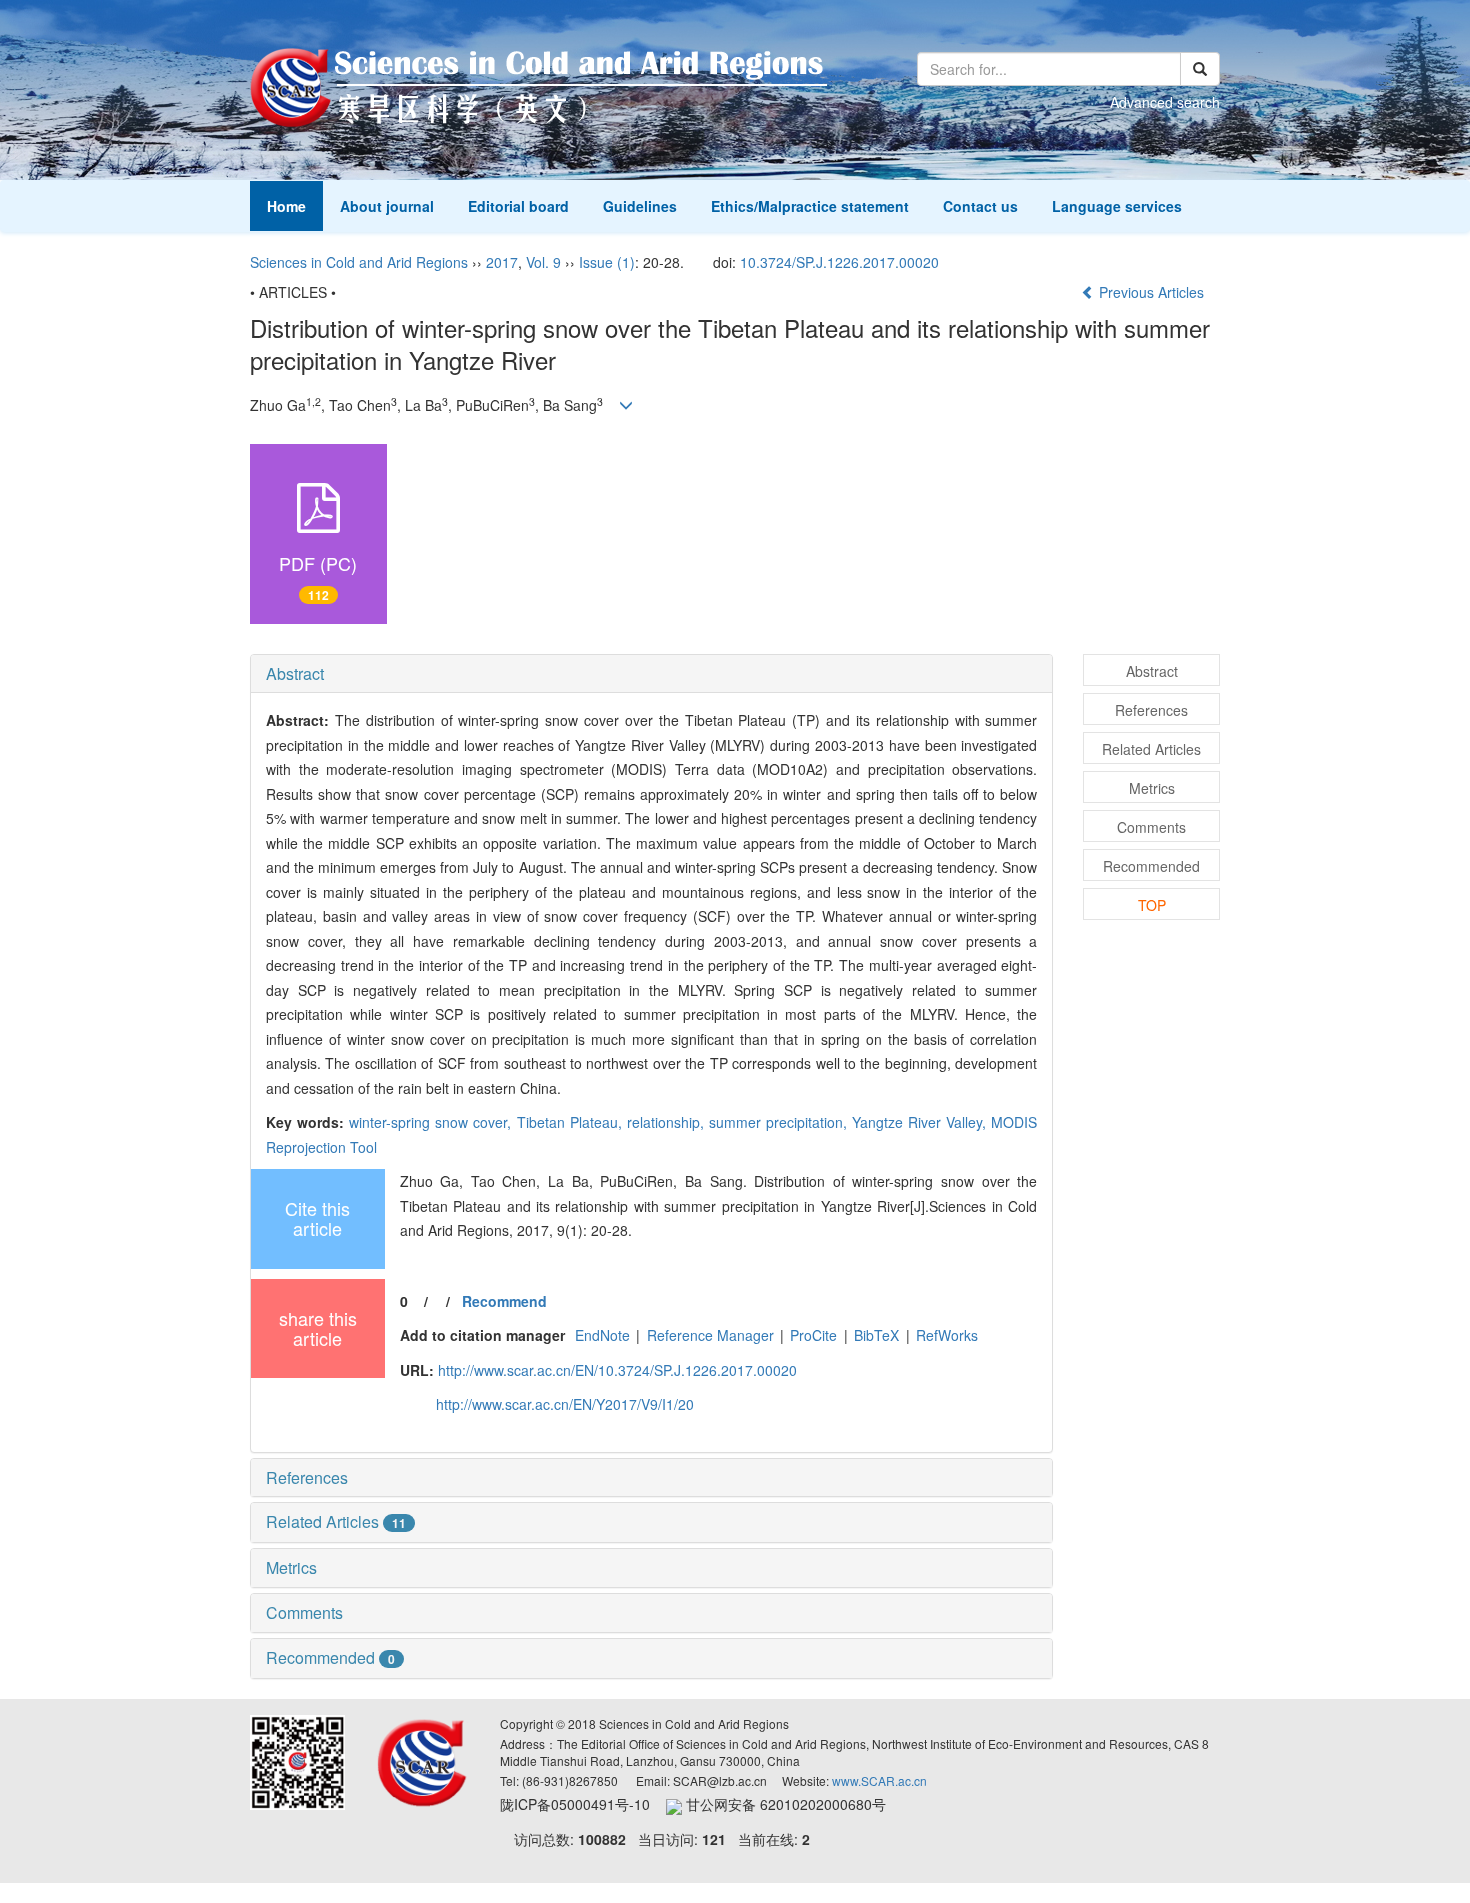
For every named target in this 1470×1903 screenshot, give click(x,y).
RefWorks (947, 1335)
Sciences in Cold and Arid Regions (359, 262)
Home (286, 206)
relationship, (668, 1122)
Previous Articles (1151, 292)
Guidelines (640, 206)
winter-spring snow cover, (432, 1122)
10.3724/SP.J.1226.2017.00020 (839, 262)
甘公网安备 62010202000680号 (784, 1804)
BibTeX (876, 1335)
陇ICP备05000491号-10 (583, 1804)
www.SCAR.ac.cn (879, 1780)
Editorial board (518, 206)
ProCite (813, 1335)
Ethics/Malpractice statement (810, 206)
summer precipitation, (780, 1122)
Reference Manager (710, 1335)
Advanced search (1165, 102)
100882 (602, 1839)
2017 (502, 262)
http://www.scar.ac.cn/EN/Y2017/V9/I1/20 (565, 1404)
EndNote (602, 1335)
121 (714, 1839)
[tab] (651, 674)
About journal (387, 206)
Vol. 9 (543, 262)
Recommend (504, 1301)
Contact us (980, 206)
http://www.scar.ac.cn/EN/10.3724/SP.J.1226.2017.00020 (617, 1370)
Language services (1117, 206)
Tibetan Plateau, (572, 1122)
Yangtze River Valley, (921, 1122)
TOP (1152, 905)
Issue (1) (607, 262)
